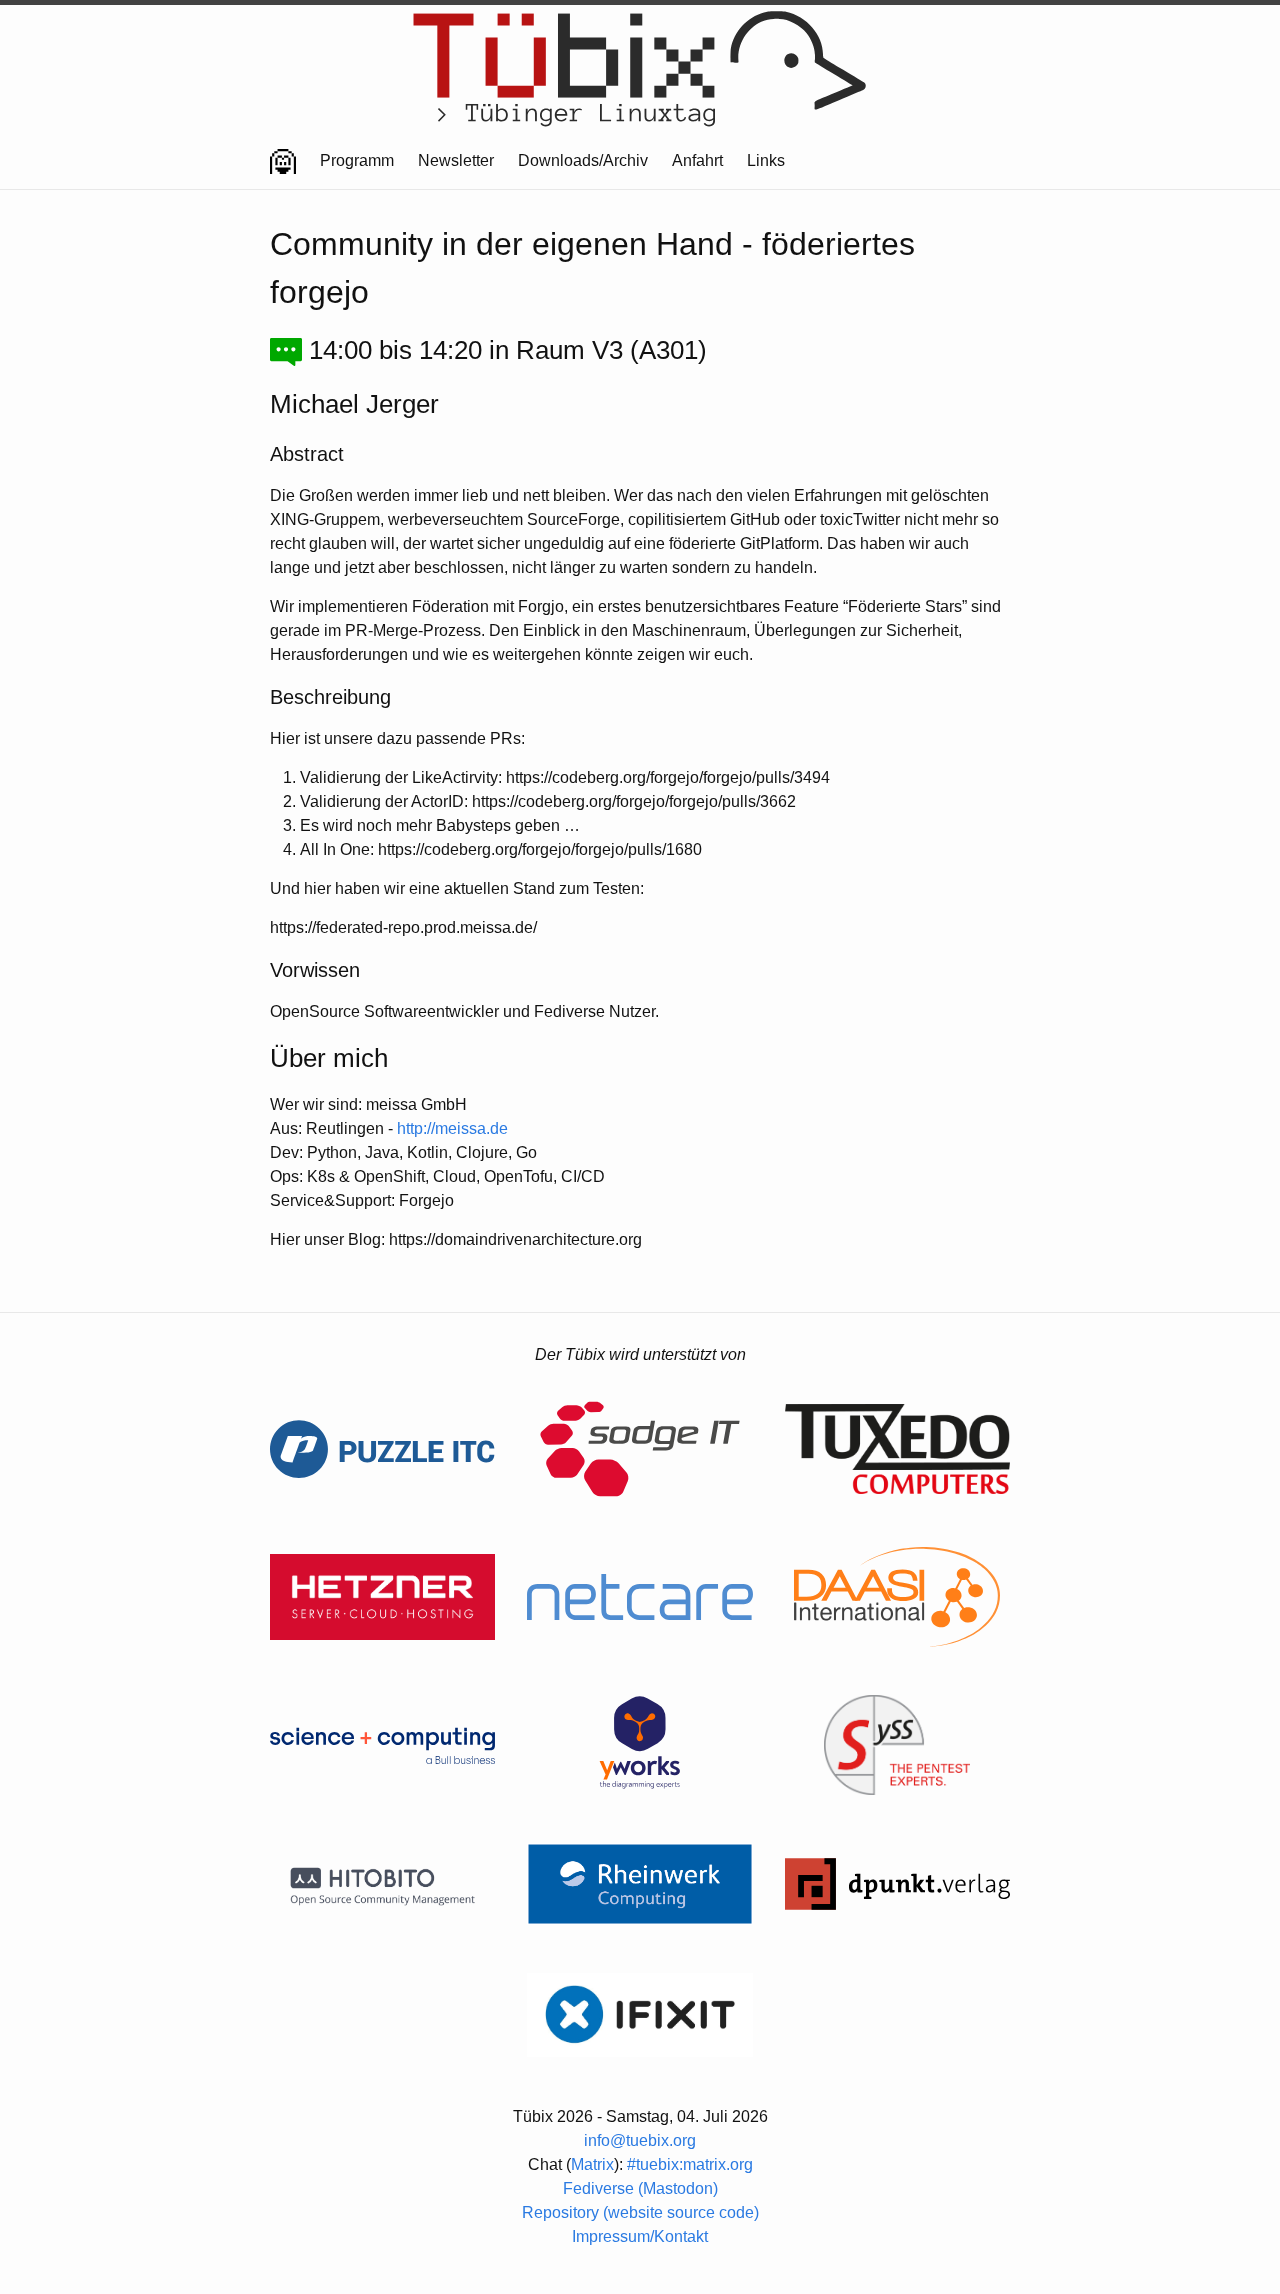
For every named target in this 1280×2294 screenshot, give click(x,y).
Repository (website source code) (640, 2212)
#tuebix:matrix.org (690, 2164)
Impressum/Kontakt (640, 2236)
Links (766, 160)
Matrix (592, 2164)
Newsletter (456, 160)
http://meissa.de (452, 1128)
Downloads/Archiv (583, 160)
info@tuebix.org (640, 2140)
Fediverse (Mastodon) (640, 2188)
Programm (357, 160)
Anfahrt (697, 160)
